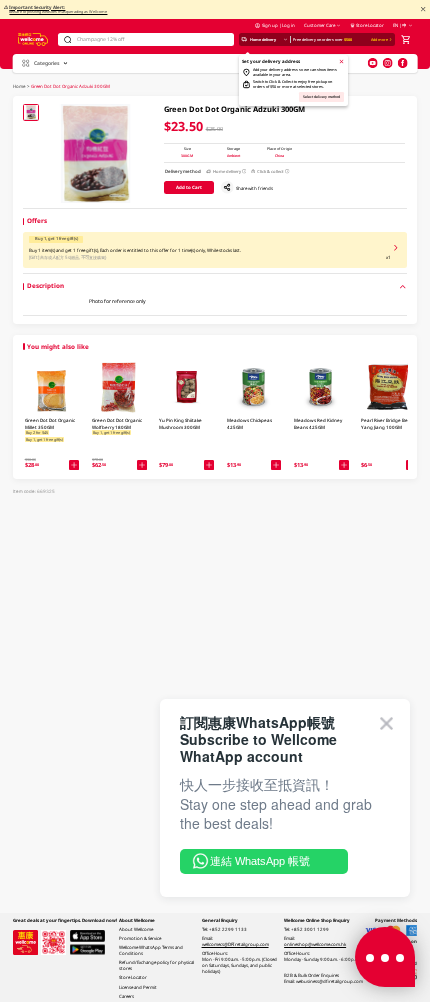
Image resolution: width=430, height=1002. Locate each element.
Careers (126, 996)
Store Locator (370, 25)
